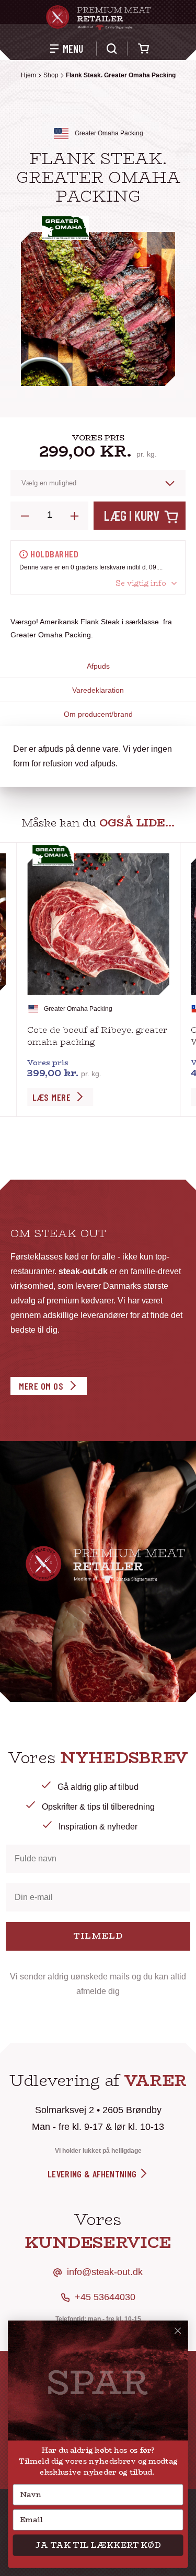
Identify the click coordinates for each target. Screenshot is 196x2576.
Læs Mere (51, 1097)
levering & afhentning (93, 2174)
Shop (51, 75)
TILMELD (98, 1936)
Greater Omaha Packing (109, 133)
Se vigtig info (141, 583)
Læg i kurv (132, 515)
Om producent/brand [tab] (98, 714)
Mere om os (41, 1386)
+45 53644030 (105, 2297)
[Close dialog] (178, 2331)
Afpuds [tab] (98, 666)
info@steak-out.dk (105, 2272)
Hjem (28, 75)
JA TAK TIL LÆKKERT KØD (98, 2545)
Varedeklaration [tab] (98, 690)
